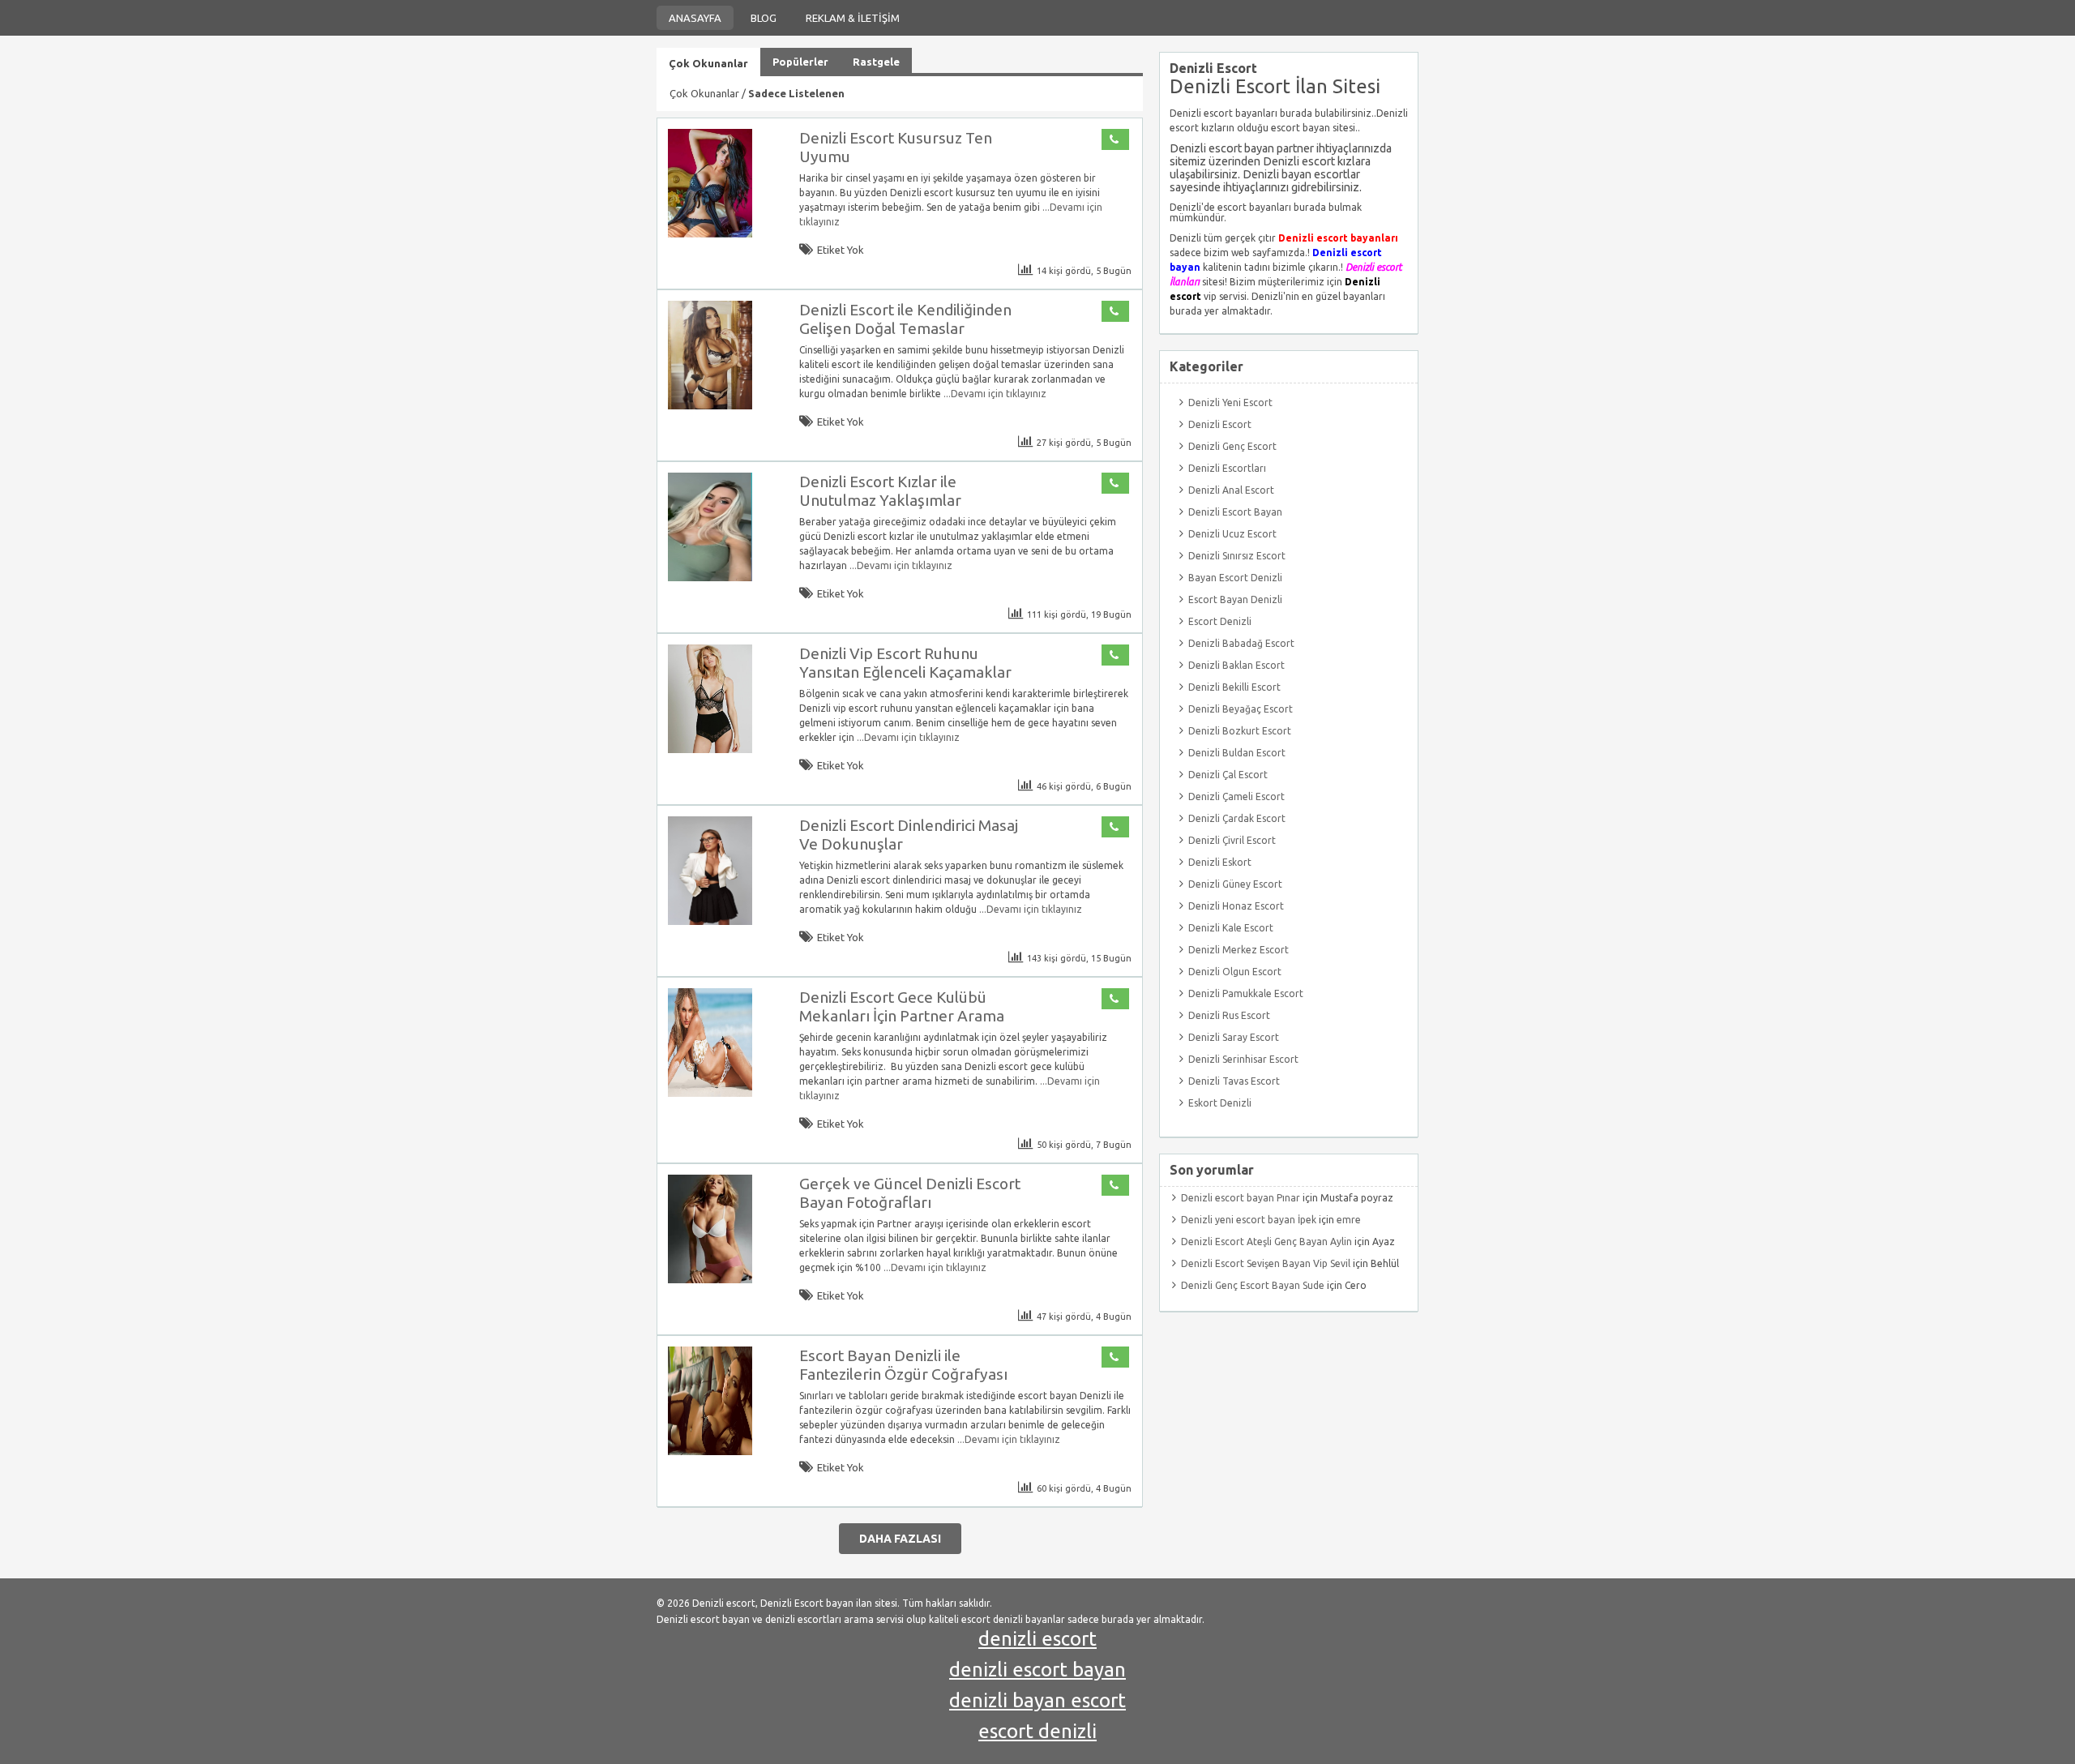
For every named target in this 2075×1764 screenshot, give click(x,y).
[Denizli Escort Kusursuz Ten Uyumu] (710, 234)
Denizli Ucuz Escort (1232, 534)
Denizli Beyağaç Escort (1241, 709)
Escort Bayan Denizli (1235, 599)
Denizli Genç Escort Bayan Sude (1253, 1285)
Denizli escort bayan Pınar (1241, 1198)
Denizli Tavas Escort (1234, 1081)
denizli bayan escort (1037, 1700)
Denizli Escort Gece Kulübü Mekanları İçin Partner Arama (902, 1006)
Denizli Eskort (1220, 862)
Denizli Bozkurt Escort (1240, 731)
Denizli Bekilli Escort (1234, 687)
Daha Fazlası (900, 1539)
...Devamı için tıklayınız (994, 394)
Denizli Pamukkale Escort (1246, 993)
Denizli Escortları (1227, 468)
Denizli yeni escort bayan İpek (1249, 1220)
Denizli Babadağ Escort (1241, 643)
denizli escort (1037, 1639)
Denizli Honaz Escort (1236, 906)
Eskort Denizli (1220, 1103)
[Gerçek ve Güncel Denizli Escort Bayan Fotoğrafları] (710, 1280)
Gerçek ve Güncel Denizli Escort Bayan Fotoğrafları (910, 1193)
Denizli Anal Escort (1231, 490)
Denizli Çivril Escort (1232, 840)
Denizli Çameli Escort (1236, 796)
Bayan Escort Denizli (1235, 578)
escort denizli (1037, 1731)
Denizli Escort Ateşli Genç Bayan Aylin (1266, 1242)
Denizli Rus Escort (1229, 1015)
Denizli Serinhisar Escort (1243, 1059)
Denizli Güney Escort (1235, 884)
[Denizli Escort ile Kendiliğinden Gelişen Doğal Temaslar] (710, 406)
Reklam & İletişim (853, 18)
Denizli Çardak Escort (1237, 818)
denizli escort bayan (1037, 1670)
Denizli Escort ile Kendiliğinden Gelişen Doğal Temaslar (905, 319)
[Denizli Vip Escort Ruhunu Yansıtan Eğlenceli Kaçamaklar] (710, 749)
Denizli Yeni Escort (1230, 402)
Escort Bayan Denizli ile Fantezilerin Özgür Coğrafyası (903, 1365)
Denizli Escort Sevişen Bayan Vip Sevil (1266, 1263)
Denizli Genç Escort (1232, 446)
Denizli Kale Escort (1231, 928)
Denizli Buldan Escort (1237, 753)
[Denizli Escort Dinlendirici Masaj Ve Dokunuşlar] (710, 921)
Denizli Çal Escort (1228, 775)
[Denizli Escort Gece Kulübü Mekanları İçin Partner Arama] (710, 1093)
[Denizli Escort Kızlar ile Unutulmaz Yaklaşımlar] (710, 578)
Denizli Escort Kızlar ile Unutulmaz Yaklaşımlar (880, 491)
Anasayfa (695, 18)
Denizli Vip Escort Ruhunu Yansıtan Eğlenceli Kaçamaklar (905, 663)
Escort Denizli (1220, 621)
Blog (764, 18)
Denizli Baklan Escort (1236, 665)
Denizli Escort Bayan (1235, 512)
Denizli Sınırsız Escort (1237, 556)
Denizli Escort (1220, 424)
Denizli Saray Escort (1234, 1037)
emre (1349, 1220)
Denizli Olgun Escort (1235, 972)
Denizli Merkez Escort (1239, 950)
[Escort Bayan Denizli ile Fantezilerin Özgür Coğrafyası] (710, 1451)
